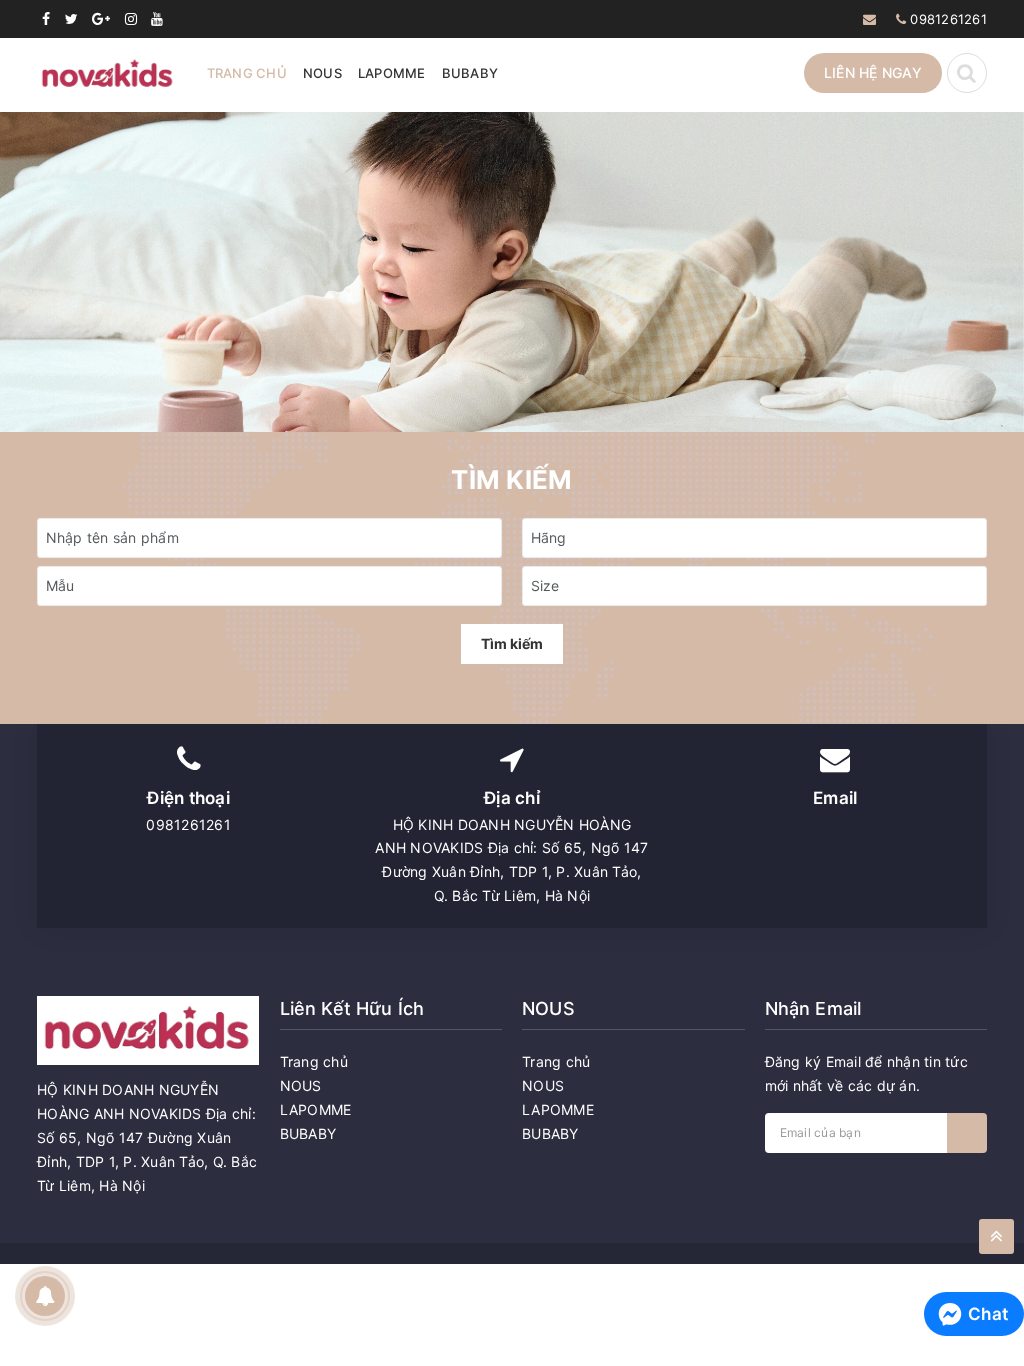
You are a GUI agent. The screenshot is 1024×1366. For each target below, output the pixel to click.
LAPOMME (392, 73)
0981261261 (948, 19)
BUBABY (470, 73)
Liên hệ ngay (873, 72)
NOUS (322, 73)
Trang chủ (247, 73)
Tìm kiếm (512, 643)
